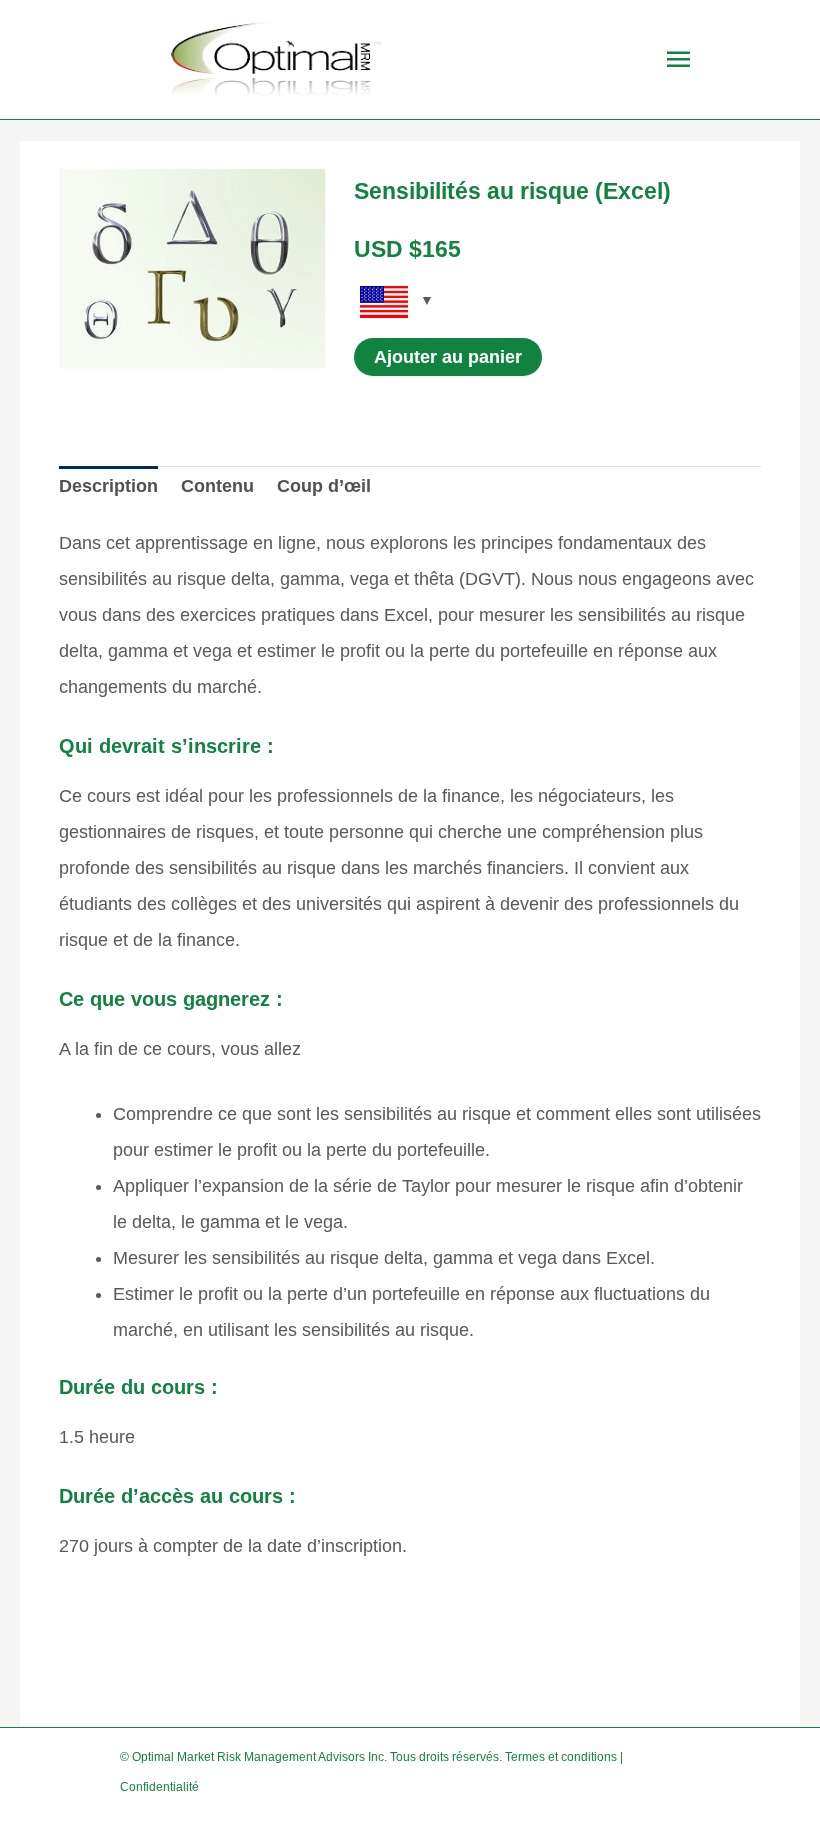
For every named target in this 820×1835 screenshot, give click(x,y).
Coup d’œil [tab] (324, 486)
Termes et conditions (561, 1757)
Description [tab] (108, 486)
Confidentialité (159, 1787)
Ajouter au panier (448, 357)
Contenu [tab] (217, 486)
